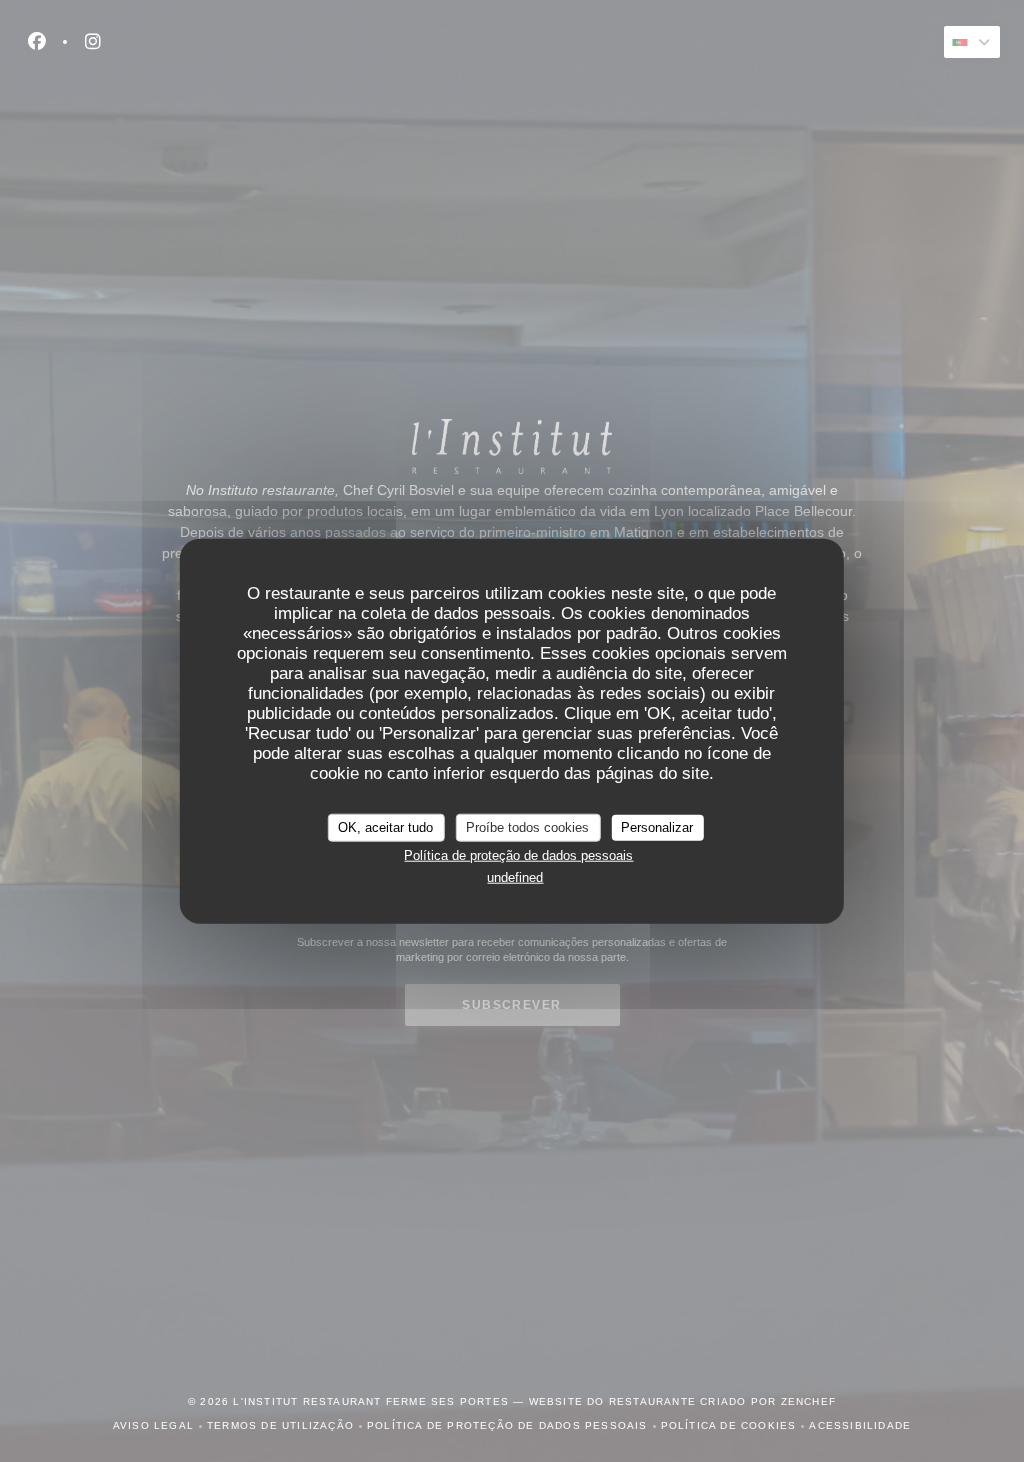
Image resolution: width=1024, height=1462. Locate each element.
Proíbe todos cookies (527, 827)
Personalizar (657, 827)
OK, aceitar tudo (385, 827)
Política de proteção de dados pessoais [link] (518, 854)
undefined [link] (515, 877)
